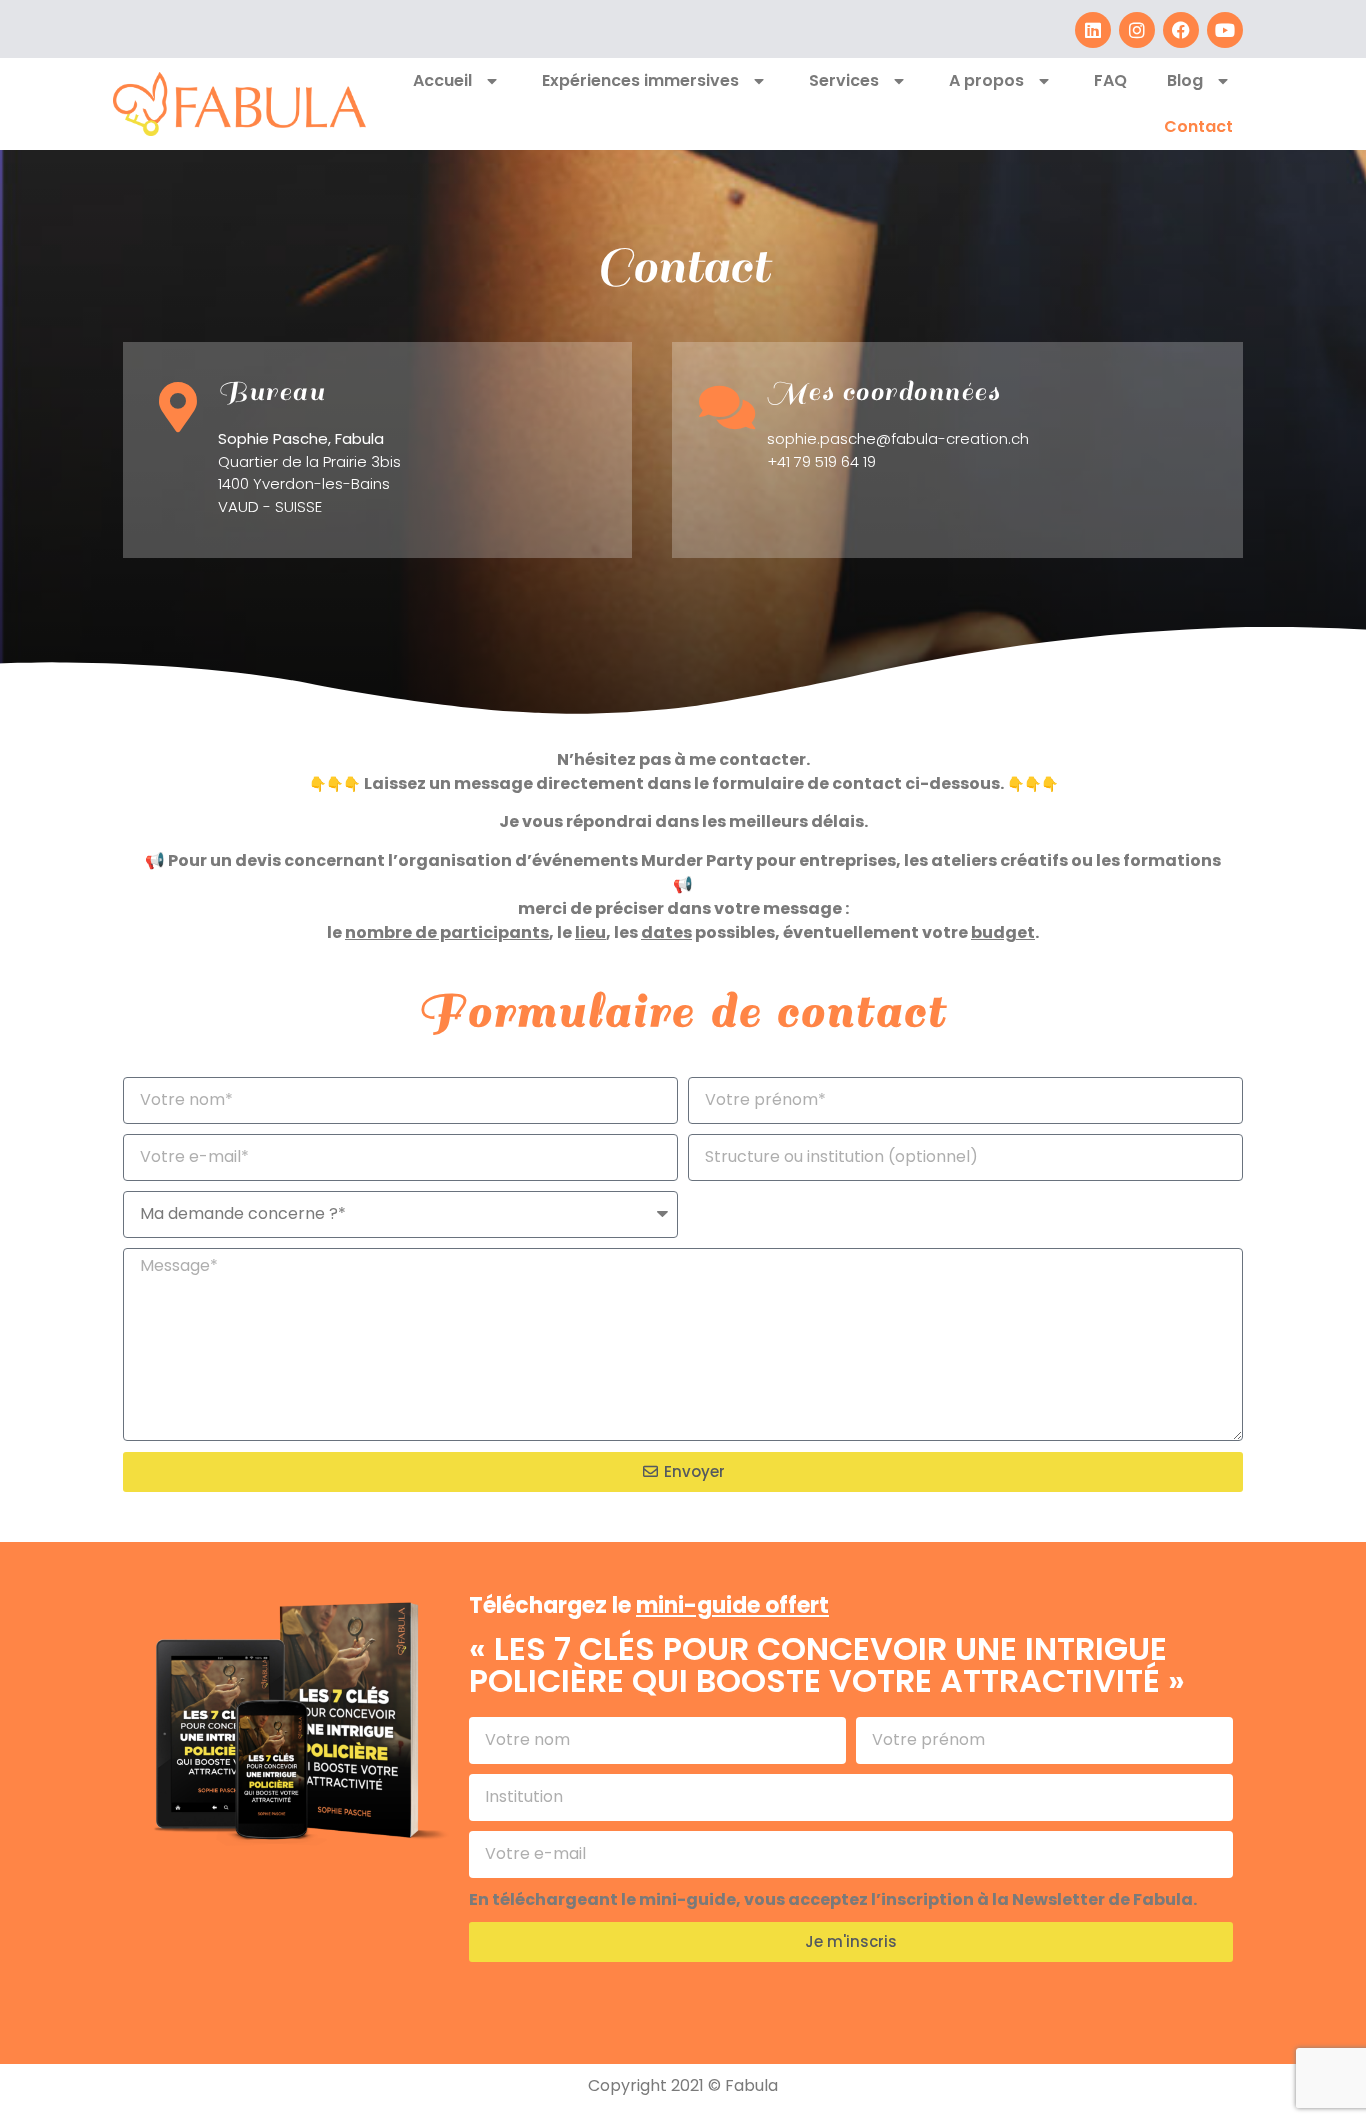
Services (844, 80)
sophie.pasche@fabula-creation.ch (898, 438)
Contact (1198, 126)
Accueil (442, 80)
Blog (1185, 80)
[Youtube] (1225, 30)
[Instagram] (1137, 30)
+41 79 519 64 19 (821, 461)
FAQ (1110, 80)
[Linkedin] (1093, 30)
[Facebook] (1181, 30)
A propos (986, 80)
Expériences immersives (640, 80)
